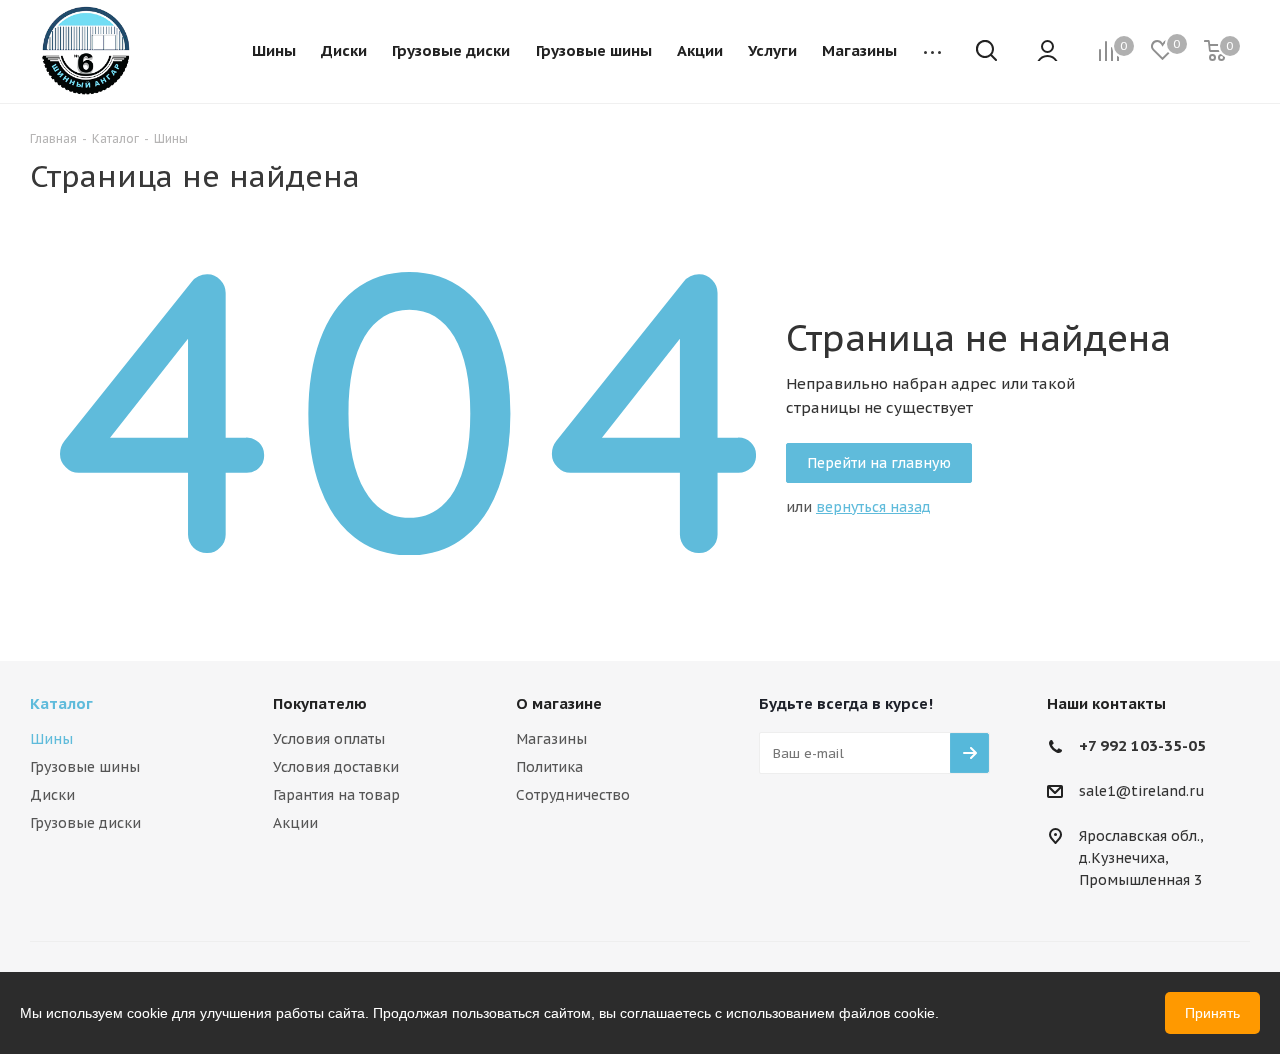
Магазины (551, 739)
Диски (52, 795)
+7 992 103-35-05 (1142, 745)
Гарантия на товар (336, 795)
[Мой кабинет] (1047, 52)
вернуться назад (873, 507)
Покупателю (320, 703)
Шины (51, 739)
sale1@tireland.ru (1142, 792)
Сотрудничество (573, 795)
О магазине (559, 703)
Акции (295, 823)
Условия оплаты (329, 739)
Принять (1212, 1013)
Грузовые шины (85, 767)
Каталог (61, 703)
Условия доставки (336, 767)
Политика (549, 767)
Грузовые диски (85, 823)
